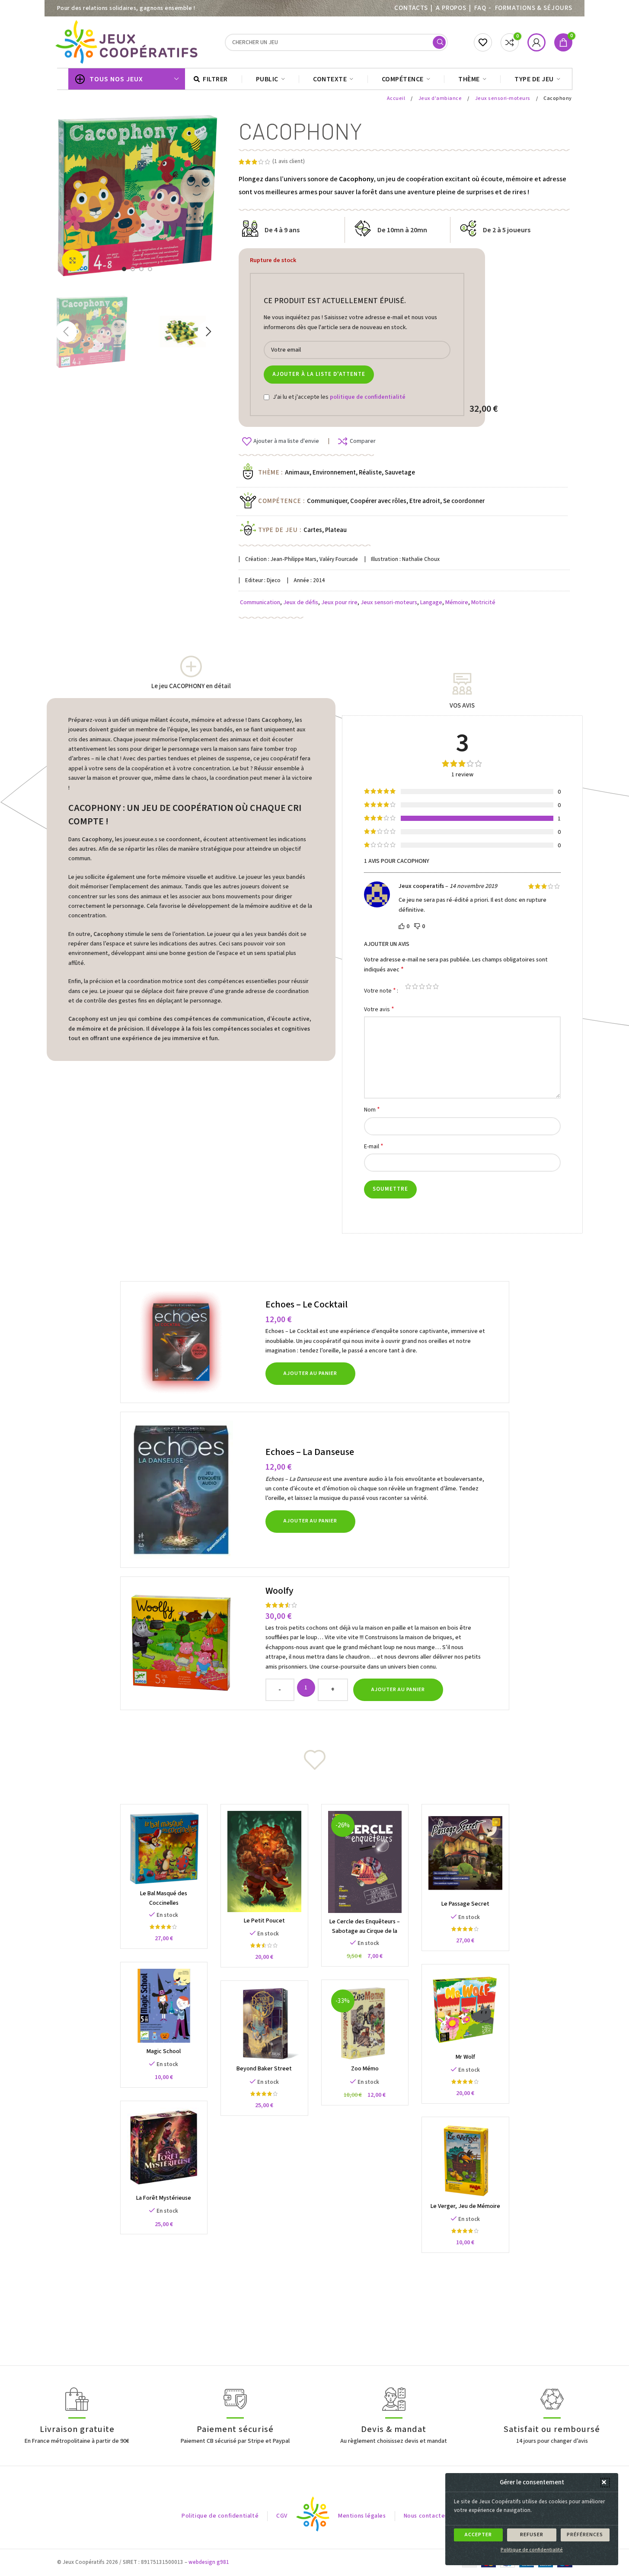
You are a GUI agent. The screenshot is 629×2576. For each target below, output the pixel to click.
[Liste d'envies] (483, 42)
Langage (431, 602)
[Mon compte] (536, 42)
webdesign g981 (209, 2562)
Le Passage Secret (465, 1904)
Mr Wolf (465, 2057)
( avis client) (289, 161)
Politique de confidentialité (532, 2550)
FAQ (480, 8)
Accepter (478, 2535)
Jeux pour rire (339, 602)
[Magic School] (164, 2006)
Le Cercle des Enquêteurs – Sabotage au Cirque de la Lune (365, 1931)
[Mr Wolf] (465, 2010)
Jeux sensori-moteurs (503, 98)
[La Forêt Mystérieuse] (164, 2148)
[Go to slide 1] (124, 269)
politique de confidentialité (368, 397)
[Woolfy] (194, 1643)
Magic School (164, 2051)
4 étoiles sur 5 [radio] (429, 986)
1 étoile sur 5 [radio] (408, 986)
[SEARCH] (439, 42)
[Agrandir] (73, 260)
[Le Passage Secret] (465, 1853)
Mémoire (457, 602)
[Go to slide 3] (141, 269)
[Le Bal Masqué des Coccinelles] (164, 1848)
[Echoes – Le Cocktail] (194, 1342)
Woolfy (279, 1591)
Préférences (585, 2535)
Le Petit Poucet (264, 1921)
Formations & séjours (534, 8)
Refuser (532, 2535)
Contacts (411, 8)
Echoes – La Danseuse (310, 1452)
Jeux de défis (301, 602)
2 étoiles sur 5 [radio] (415, 986)
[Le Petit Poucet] (264, 1862)
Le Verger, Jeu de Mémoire (465, 2206)
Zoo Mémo (365, 2069)
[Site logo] (128, 42)
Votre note (380, 990)
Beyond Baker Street (264, 2069)
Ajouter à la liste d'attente (319, 374)
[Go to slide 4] (150, 269)
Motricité (483, 602)
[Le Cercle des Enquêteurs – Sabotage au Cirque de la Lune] (365, 1862)
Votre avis (379, 1009)
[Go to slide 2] (133, 269)
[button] (605, 2483)
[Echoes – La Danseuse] (194, 1490)
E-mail (374, 1146)
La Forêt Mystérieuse (164, 2198)
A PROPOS (451, 8)
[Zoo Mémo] (365, 2023)
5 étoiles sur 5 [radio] (436, 986)
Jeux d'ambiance (441, 98)
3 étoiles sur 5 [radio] (422, 986)
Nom (372, 1110)
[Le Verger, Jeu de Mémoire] (465, 2161)
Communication (260, 602)
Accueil (397, 98)
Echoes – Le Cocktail (307, 1304)
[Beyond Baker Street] (264, 2024)
